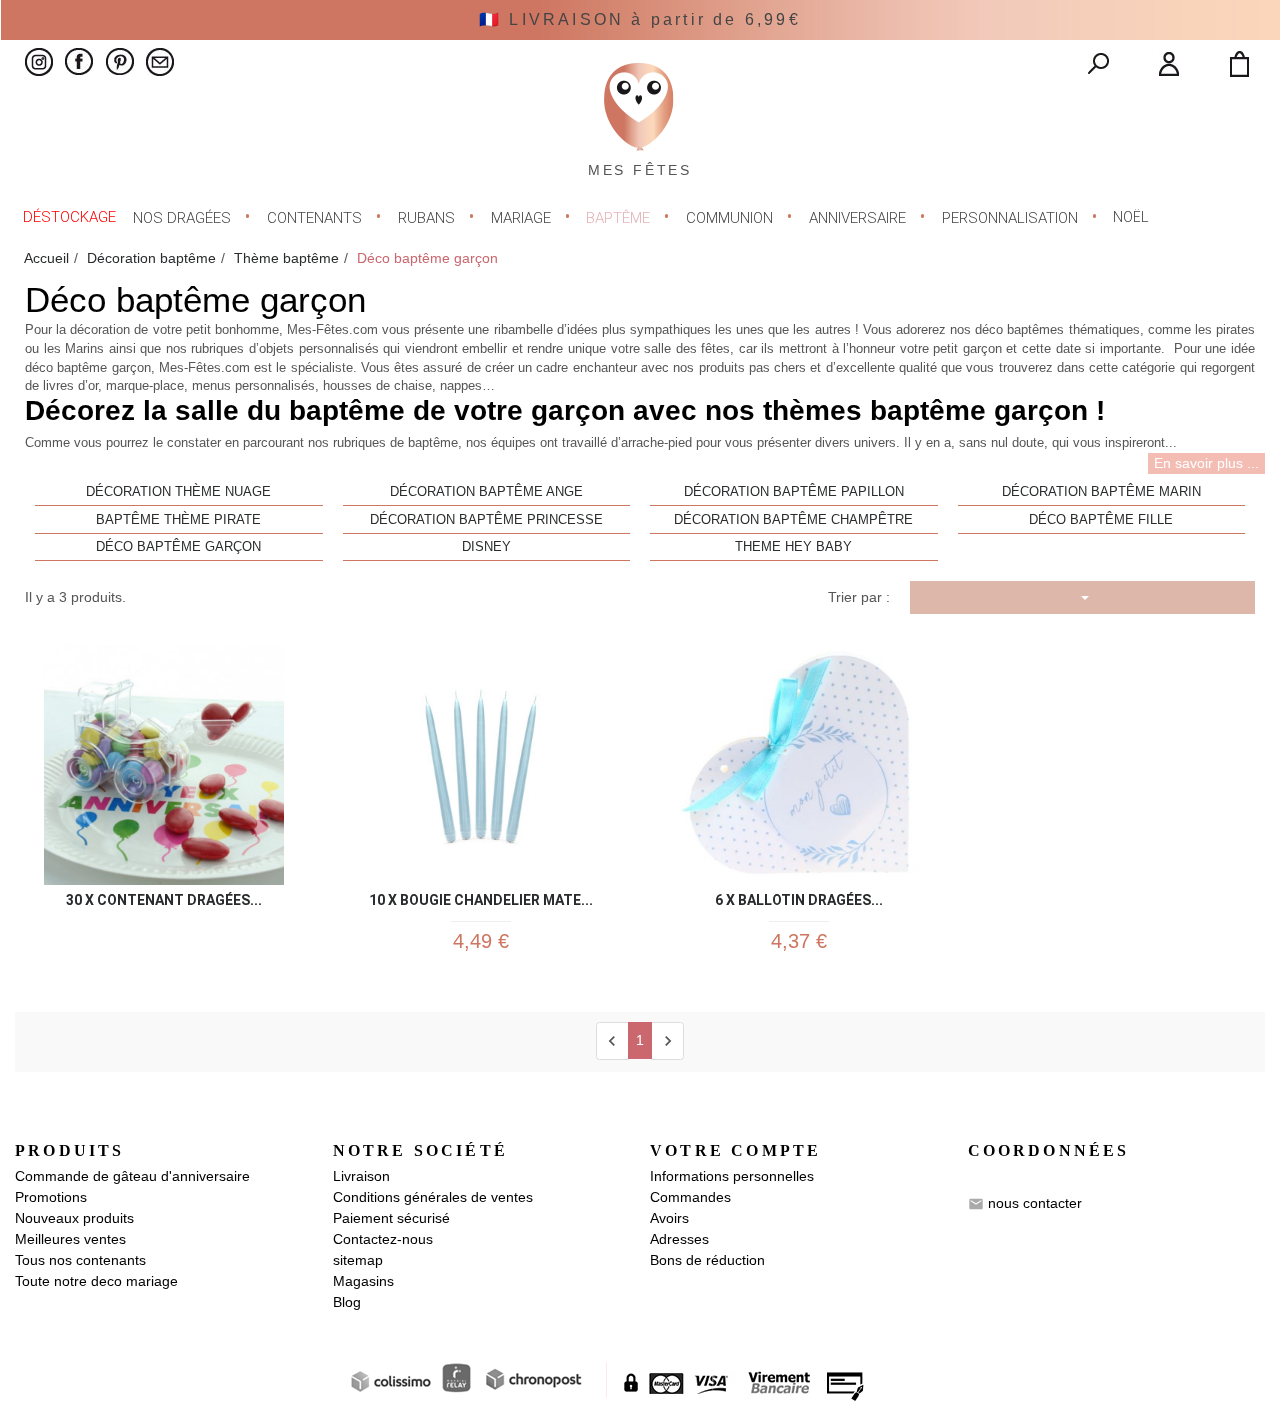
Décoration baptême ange (486, 492)
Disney (486, 547)
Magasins (363, 1281)
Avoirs (669, 1218)
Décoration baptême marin (1101, 492)
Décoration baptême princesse (486, 520)
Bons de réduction (707, 1260)
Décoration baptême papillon (794, 492)
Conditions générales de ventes (433, 1197)
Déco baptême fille (1101, 520)
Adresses (679, 1239)
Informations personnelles (732, 1176)
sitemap (358, 1260)
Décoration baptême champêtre (793, 520)
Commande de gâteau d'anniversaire (132, 1176)
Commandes (690, 1197)
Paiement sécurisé (391, 1218)
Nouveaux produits (74, 1218)
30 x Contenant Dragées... (164, 896)
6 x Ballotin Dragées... (799, 896)
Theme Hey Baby (793, 547)
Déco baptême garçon (178, 547)
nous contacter (1035, 1203)
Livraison (361, 1176)
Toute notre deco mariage (96, 1281)
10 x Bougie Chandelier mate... (481, 896)
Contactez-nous (383, 1239)
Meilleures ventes (70, 1239)
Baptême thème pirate (178, 520)
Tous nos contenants (80, 1260)
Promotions (51, 1197)
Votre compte (735, 1150)
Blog (347, 1302)
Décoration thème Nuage (178, 492)
